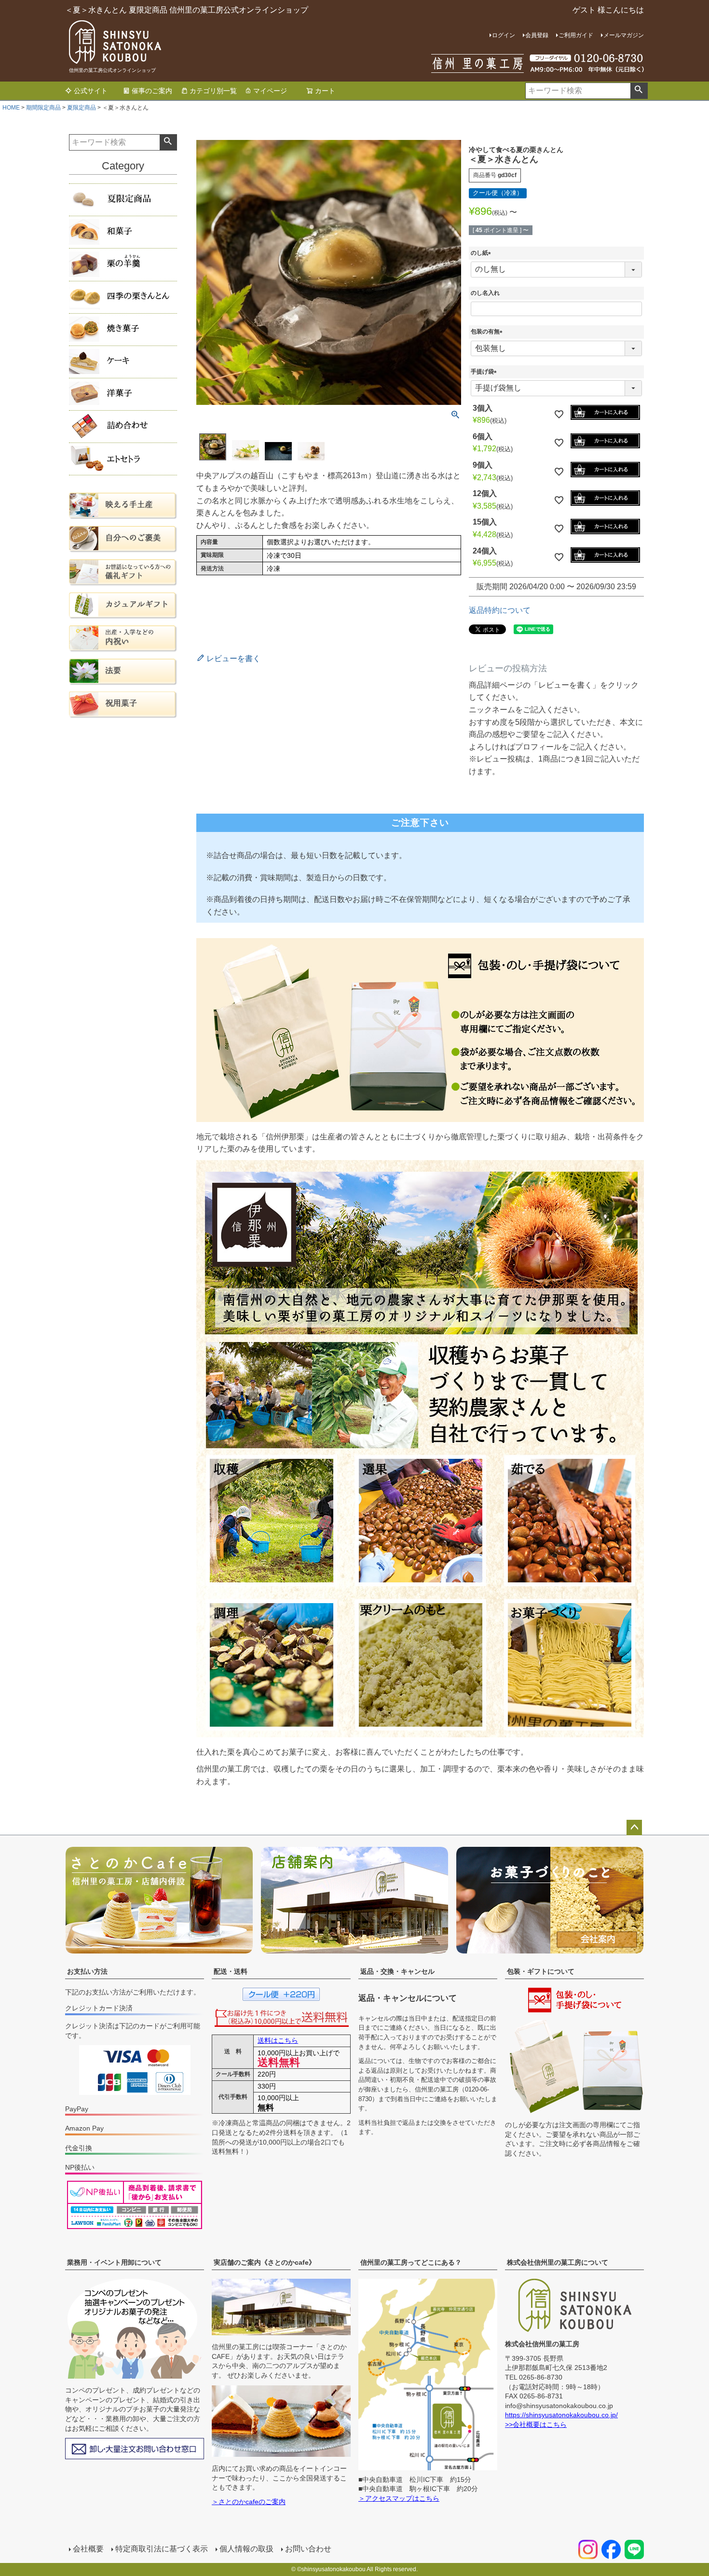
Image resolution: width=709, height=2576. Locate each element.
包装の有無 (488, 332)
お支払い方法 (87, 1971)
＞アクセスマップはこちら (399, 2498)
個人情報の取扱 (246, 2549)
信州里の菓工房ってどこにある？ (411, 2262)
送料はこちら (278, 2040)
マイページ (270, 91)
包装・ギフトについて (541, 1971)
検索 (639, 91)
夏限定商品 (82, 108)
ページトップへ (634, 1828)
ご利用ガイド (576, 35)
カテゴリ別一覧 (213, 91)
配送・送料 (231, 1971)
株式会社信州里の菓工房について (558, 2262)
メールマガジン (624, 35)
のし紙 (482, 253)
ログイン (504, 35)
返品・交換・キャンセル (397, 1971)
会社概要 (88, 2549)
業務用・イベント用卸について (114, 2262)
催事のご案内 (152, 91)
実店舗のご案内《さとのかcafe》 (265, 2262)
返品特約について (500, 610)
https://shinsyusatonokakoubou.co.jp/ (561, 2415)
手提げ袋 (485, 372)
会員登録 (537, 35)
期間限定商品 (43, 108)
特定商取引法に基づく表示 (162, 2549)
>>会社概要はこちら (536, 2424)
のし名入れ (485, 293)
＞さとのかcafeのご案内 (249, 2502)
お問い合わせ (308, 2549)
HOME (11, 108)
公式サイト (91, 91)
